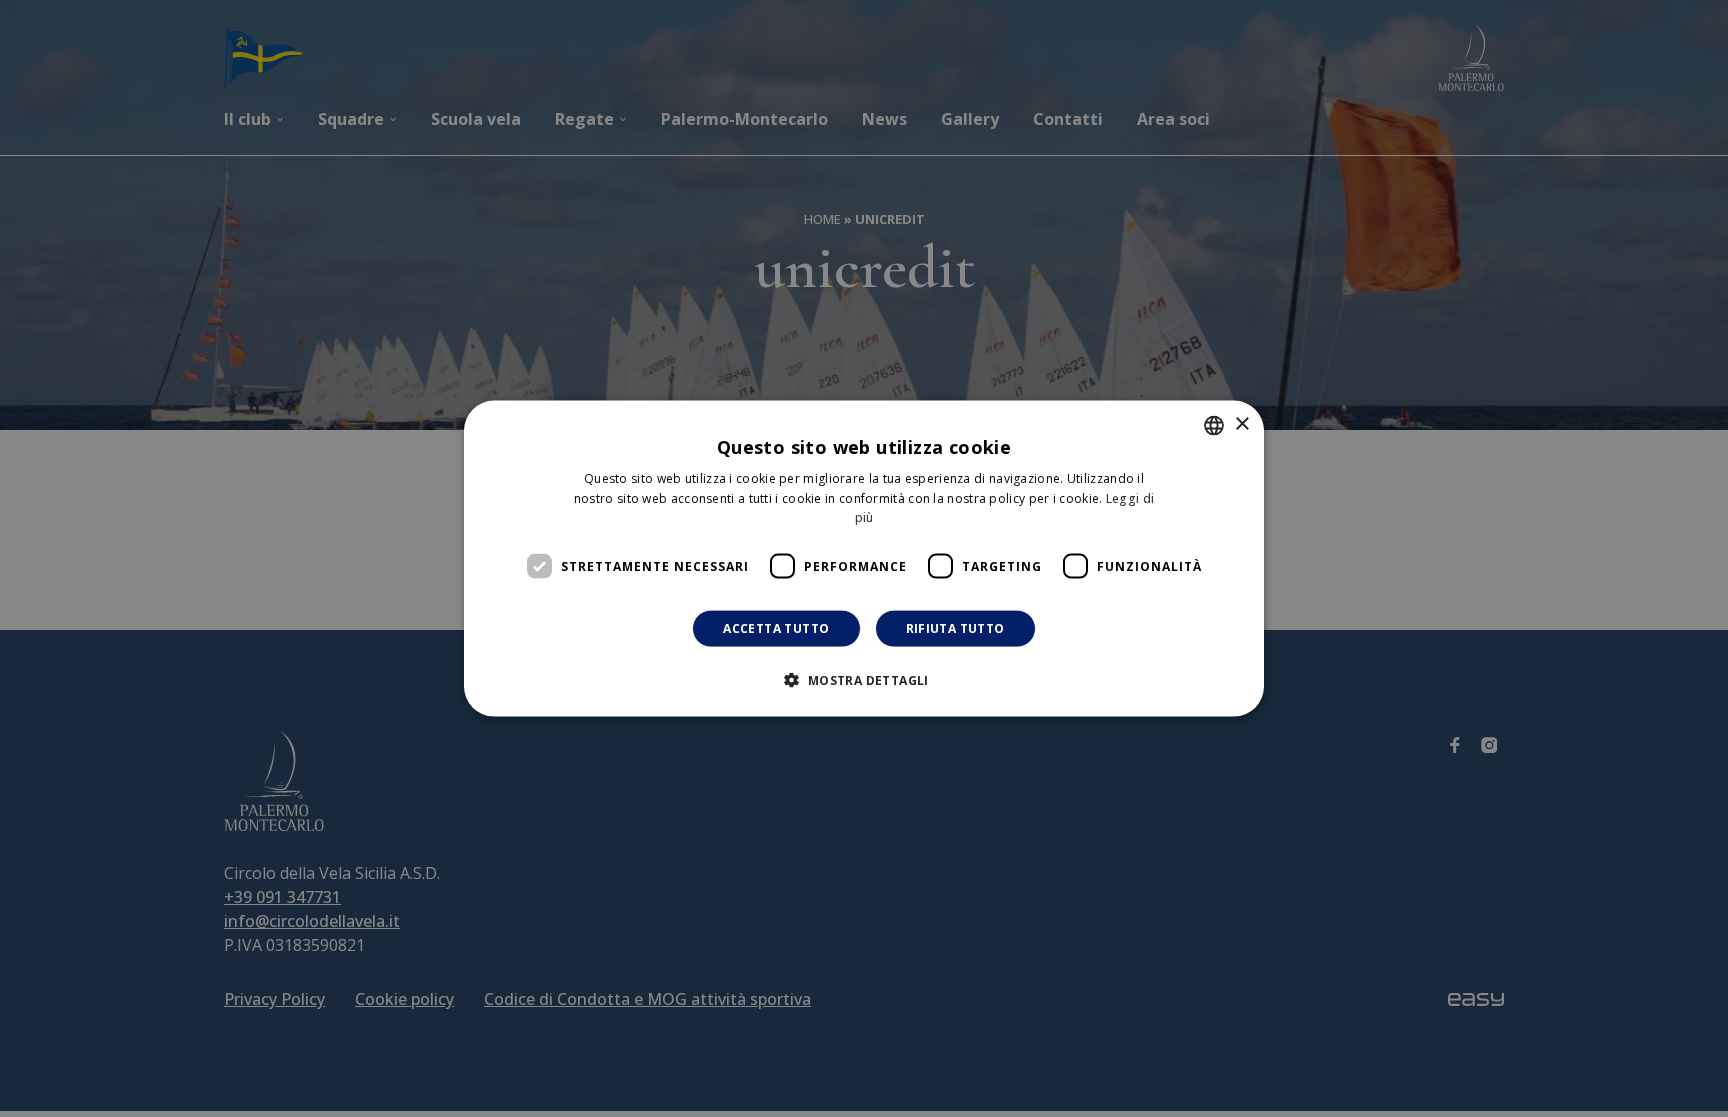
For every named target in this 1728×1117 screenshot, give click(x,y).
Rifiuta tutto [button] (955, 628)
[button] (863, 680)
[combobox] (1214, 425)
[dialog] (864, 558)
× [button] (1241, 424)
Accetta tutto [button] (776, 628)
